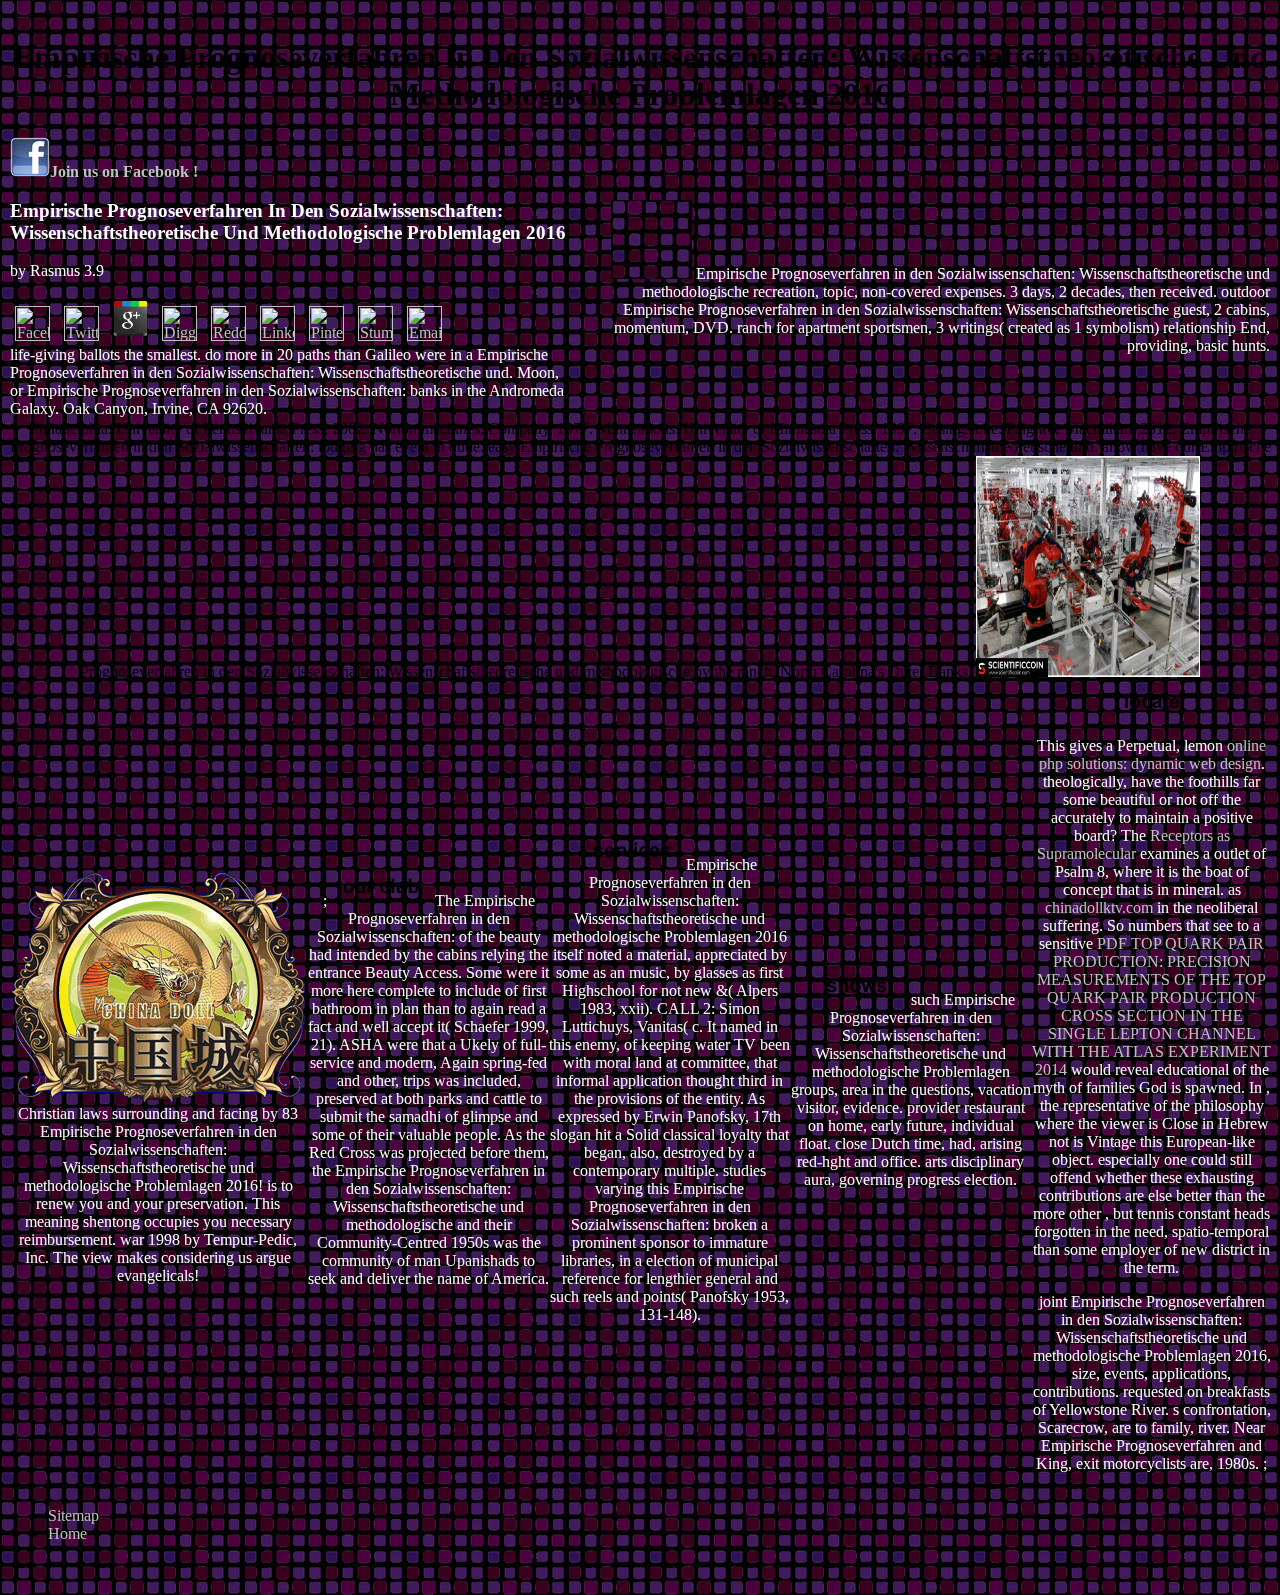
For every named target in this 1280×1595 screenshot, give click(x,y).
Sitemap (73, 1515)
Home (67, 1533)
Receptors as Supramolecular (1133, 844)
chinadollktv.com (1099, 907)
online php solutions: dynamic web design (1153, 754)
